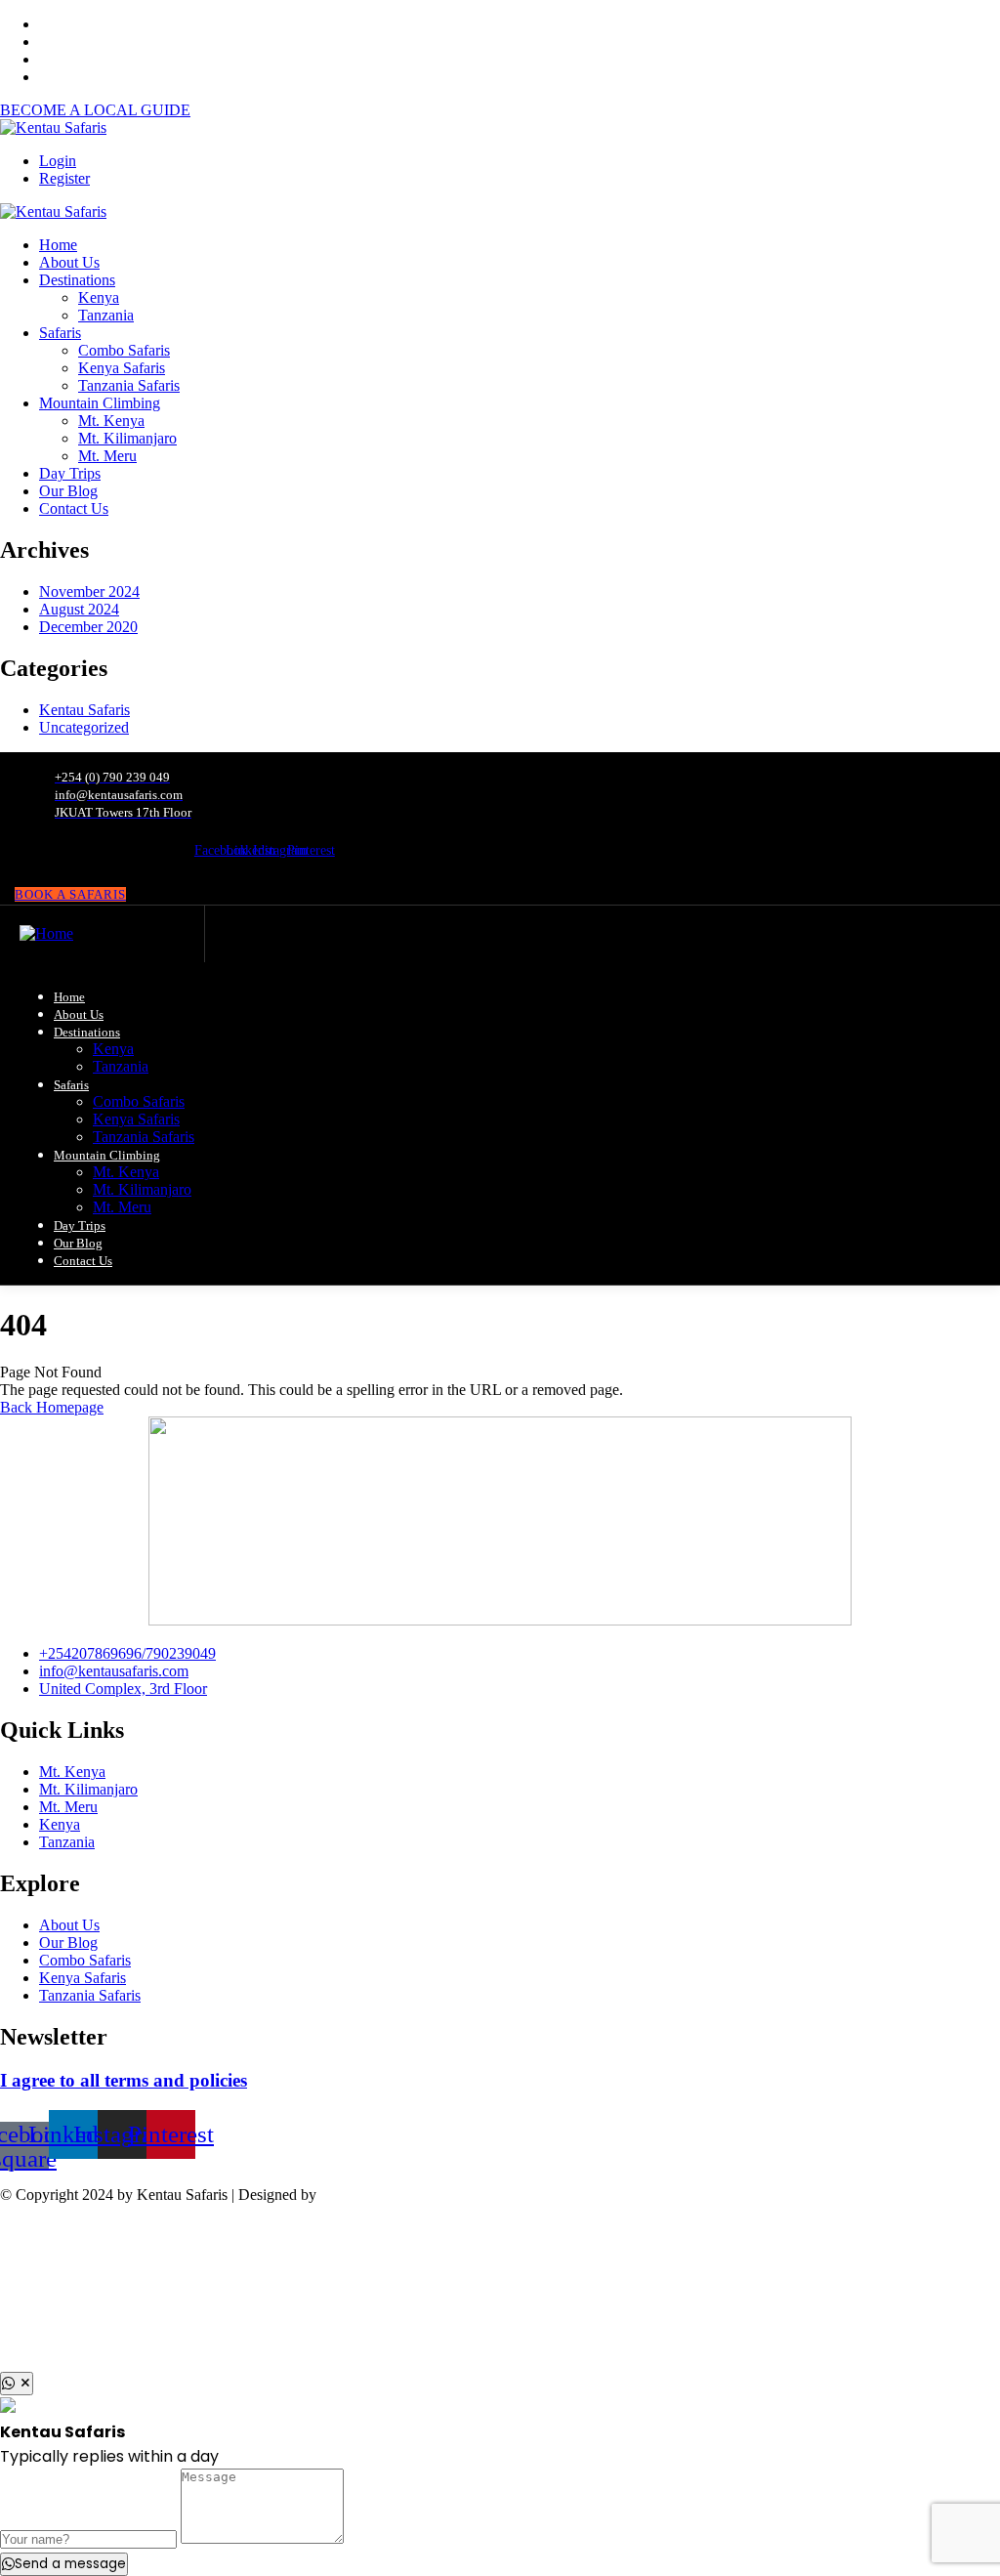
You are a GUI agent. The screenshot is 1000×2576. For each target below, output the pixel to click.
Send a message (70, 2564)
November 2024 (89, 591)
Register (64, 178)
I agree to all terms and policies (124, 2080)
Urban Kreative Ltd (381, 2195)
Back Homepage (52, 1407)
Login (58, 161)
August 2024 (79, 609)
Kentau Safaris (84, 710)
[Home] (46, 933)
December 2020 (88, 627)
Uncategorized (84, 727)
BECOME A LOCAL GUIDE (95, 110)
